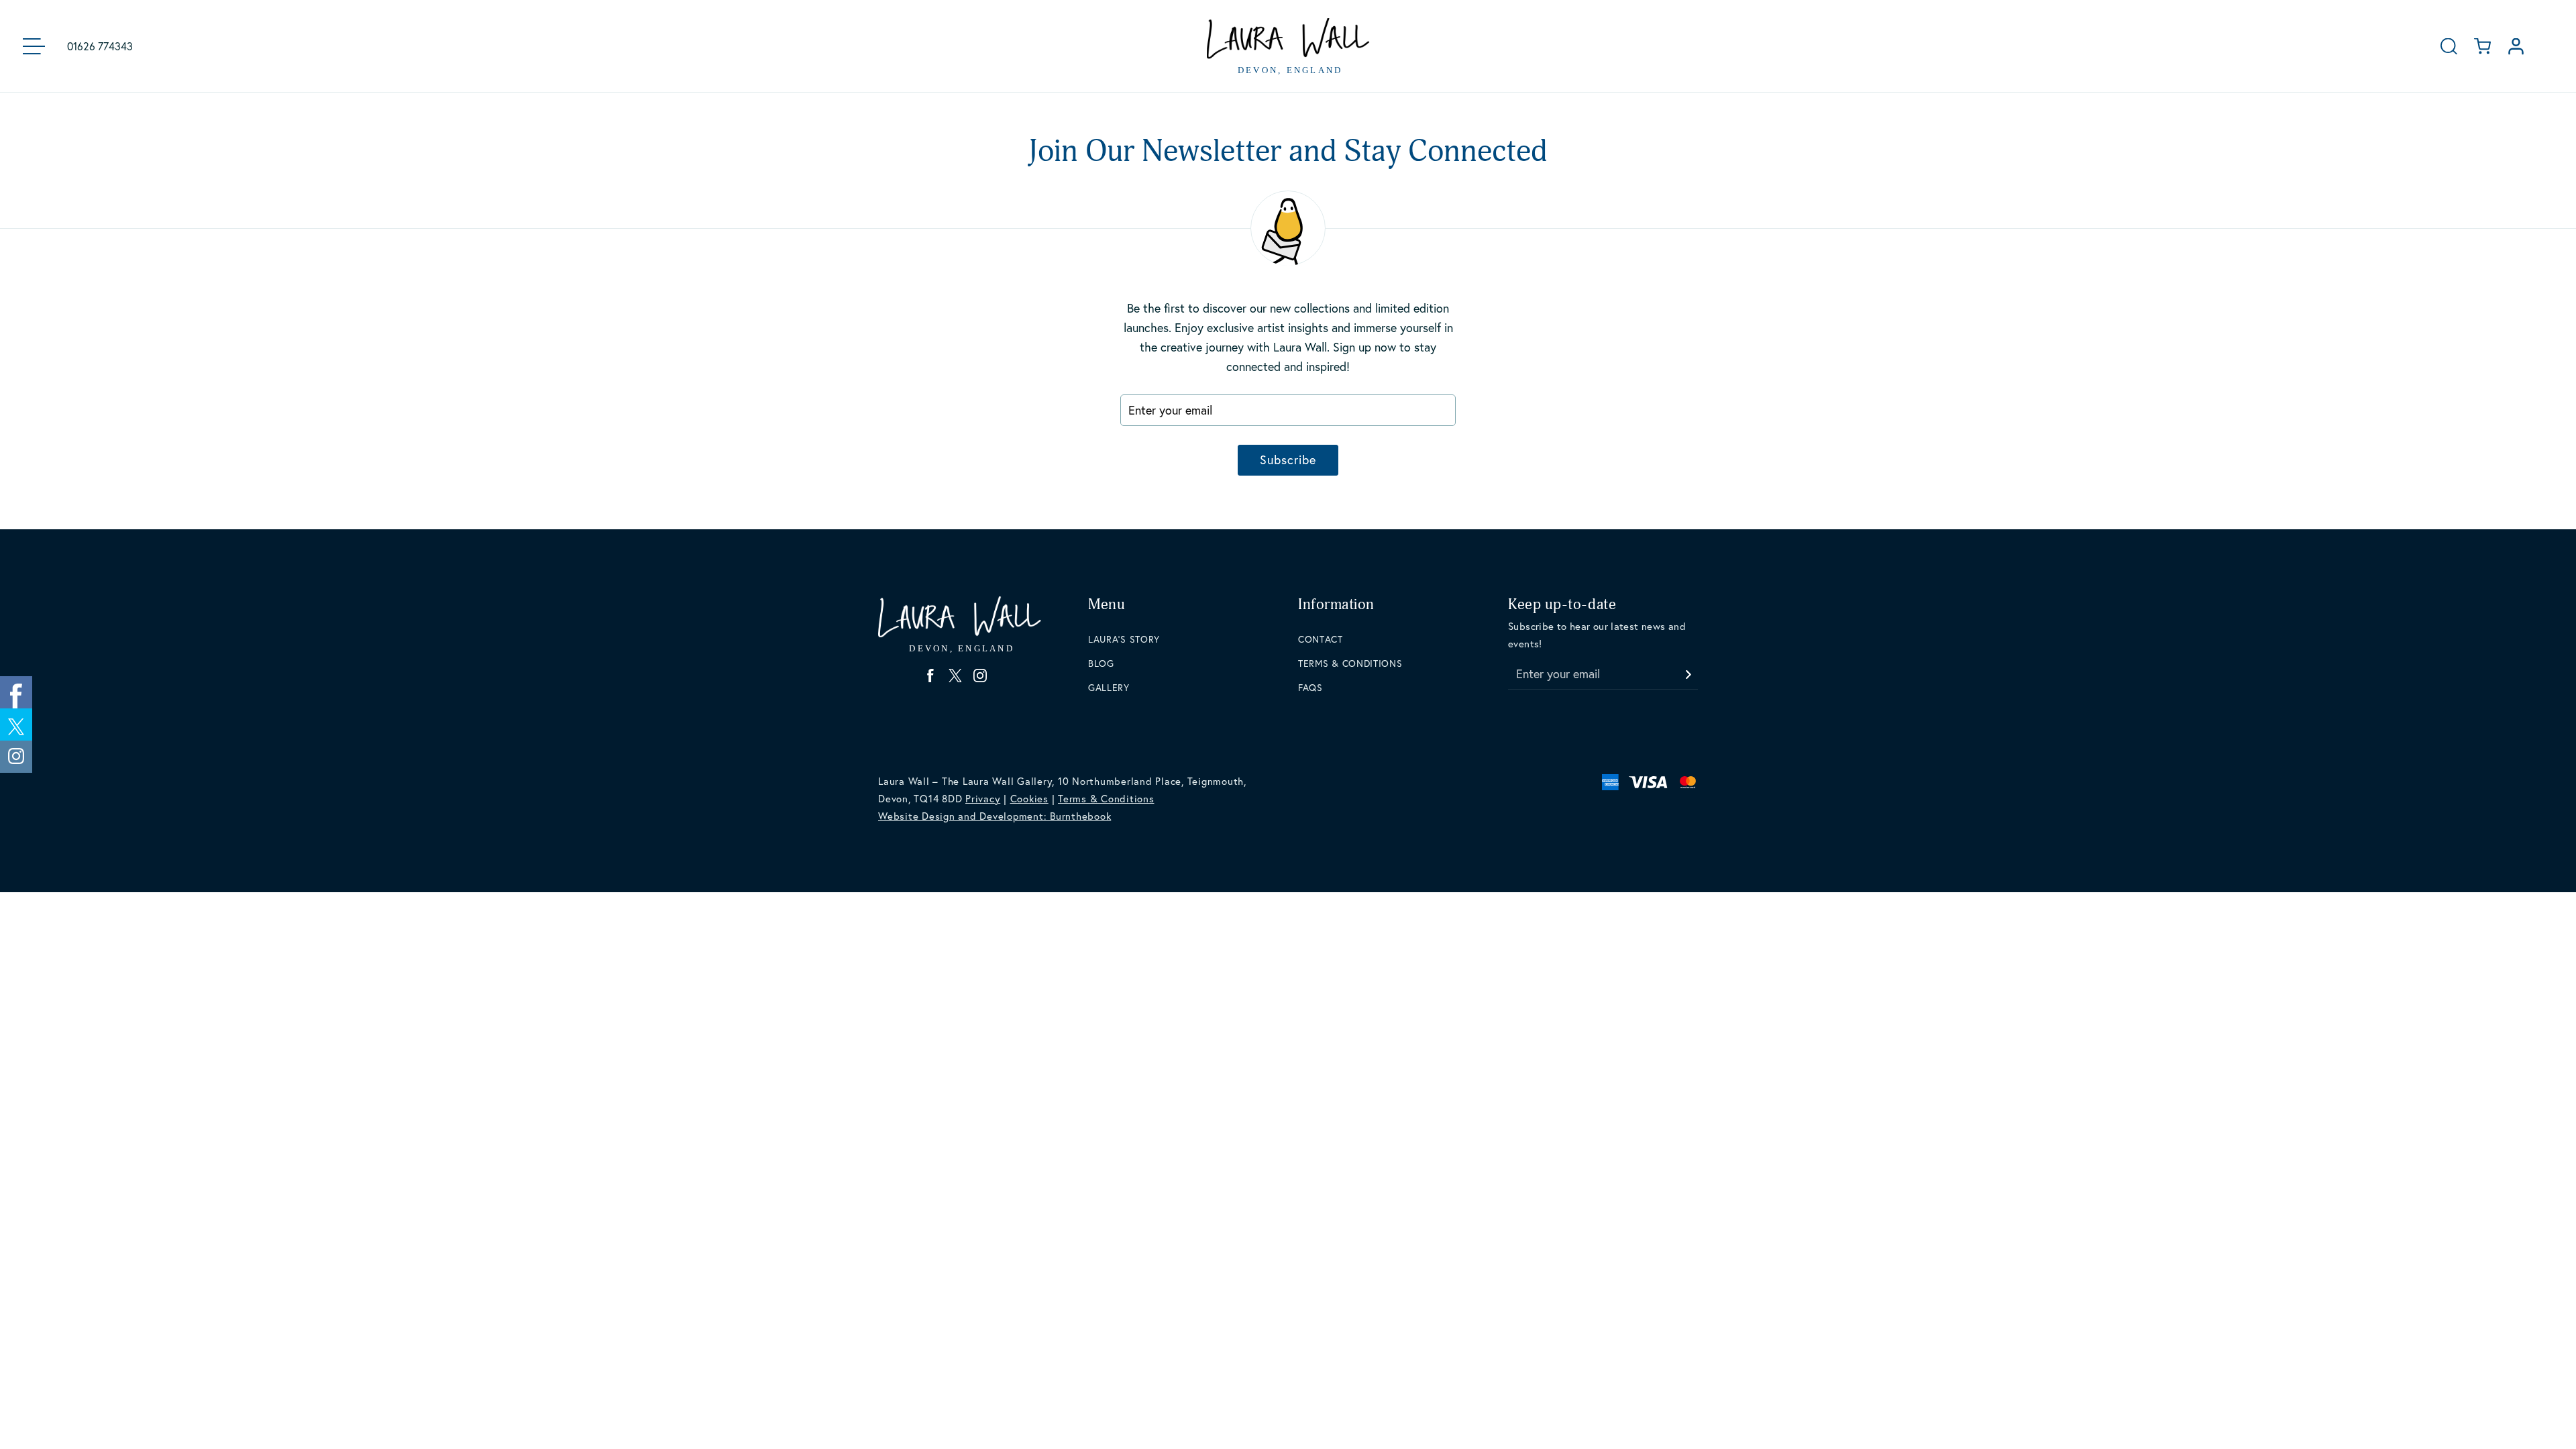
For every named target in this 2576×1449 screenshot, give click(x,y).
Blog (1101, 663)
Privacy (983, 798)
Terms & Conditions (1350, 663)
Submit (1688, 670)
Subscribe (1288, 460)
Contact (1321, 639)
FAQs (1310, 687)
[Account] (2516, 46)
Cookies (1029, 798)
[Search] (2449, 46)
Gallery (1109, 687)
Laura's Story (1124, 639)
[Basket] (2482, 46)
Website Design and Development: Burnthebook (995, 816)
